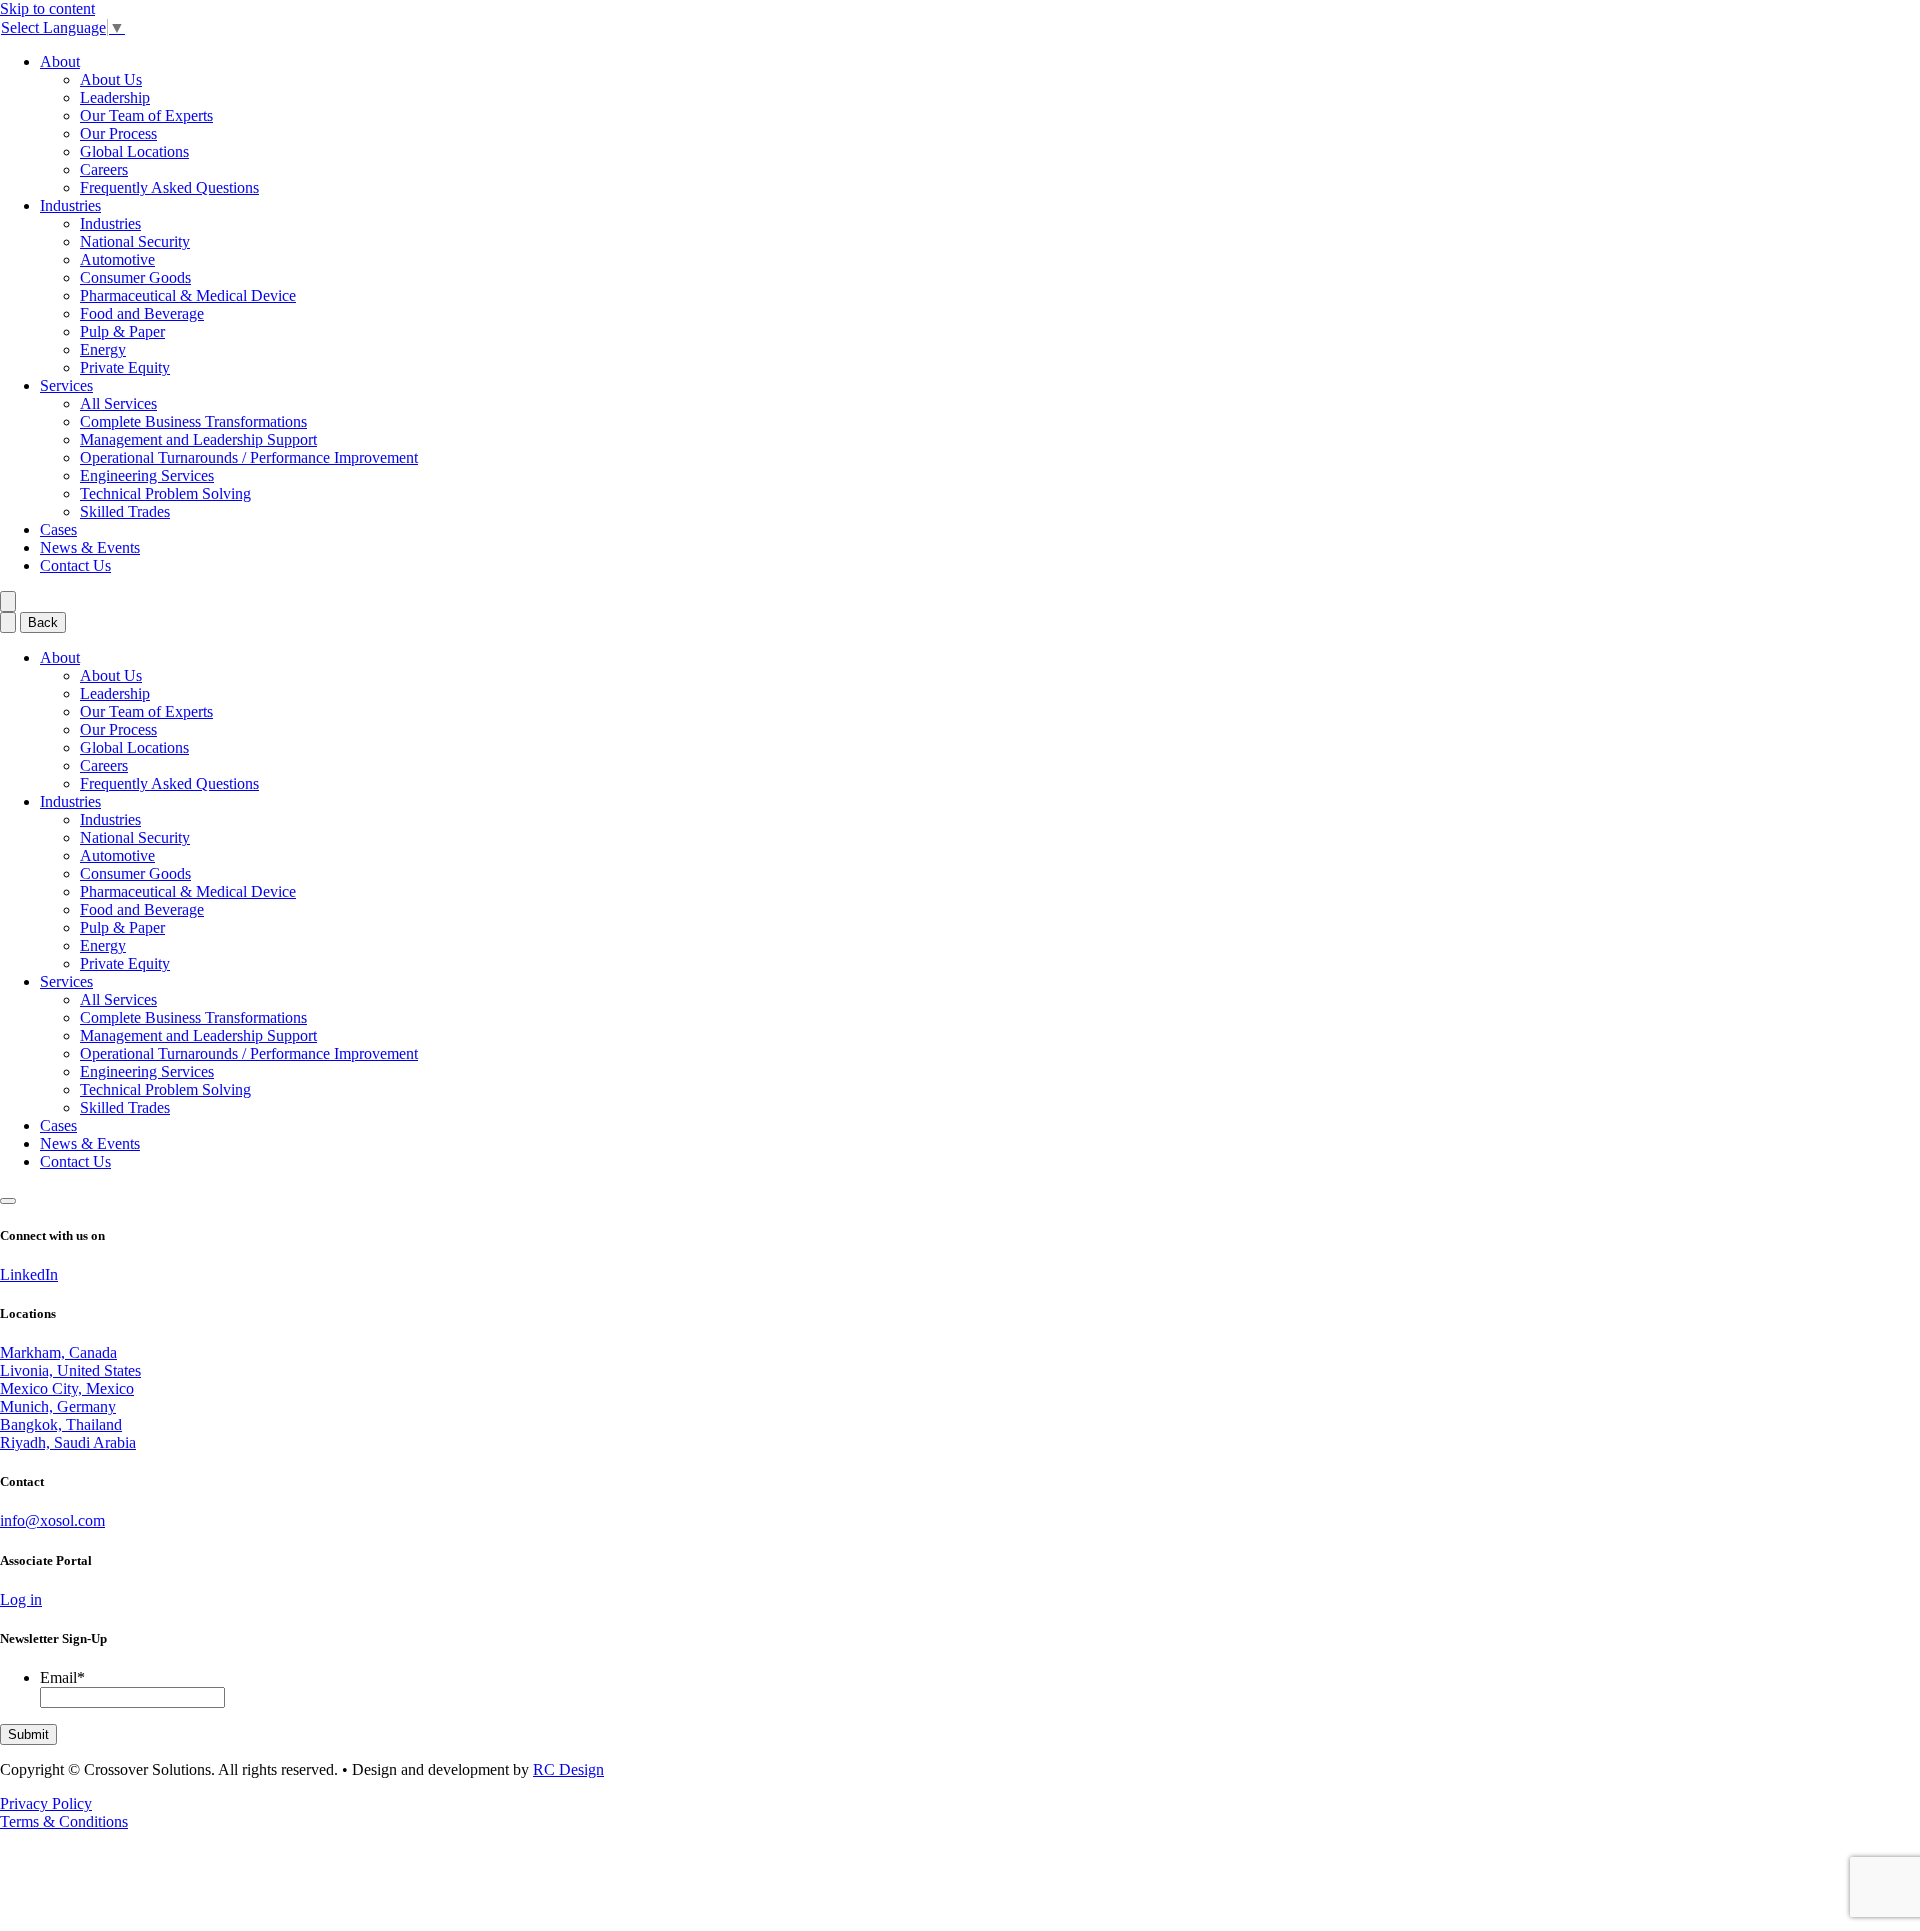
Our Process (118, 133)
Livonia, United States (70, 1370)
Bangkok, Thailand (61, 1424)
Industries (70, 205)
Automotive (117, 259)
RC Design (568, 1769)
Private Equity (125, 367)
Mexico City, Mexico (67, 1388)
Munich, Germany (58, 1406)
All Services (118, 403)
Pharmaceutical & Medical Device (188, 295)
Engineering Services (147, 475)
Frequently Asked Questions (169, 187)
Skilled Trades (125, 511)
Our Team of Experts (146, 115)
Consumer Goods (135, 277)
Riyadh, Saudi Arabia (68, 1442)
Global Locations (134, 151)
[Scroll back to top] (8, 1201)
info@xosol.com (52, 1520)
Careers (104, 169)
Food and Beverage (142, 313)
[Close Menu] (8, 622)
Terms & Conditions (64, 1821)
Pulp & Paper (122, 331)
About (60, 61)
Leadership (115, 97)
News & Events (90, 547)
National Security (135, 241)
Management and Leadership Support (198, 439)
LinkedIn (29, 1274)
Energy (103, 349)
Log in (21, 1599)
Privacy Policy (46, 1803)
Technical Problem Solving (165, 493)
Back (43, 622)
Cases (58, 529)
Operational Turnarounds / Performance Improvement (249, 457)
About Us (111, 79)
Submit (28, 1734)
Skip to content (47, 8)
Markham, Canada (58, 1352)
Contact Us (75, 565)
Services (66, 385)
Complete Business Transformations (193, 421)
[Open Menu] (8, 601)
